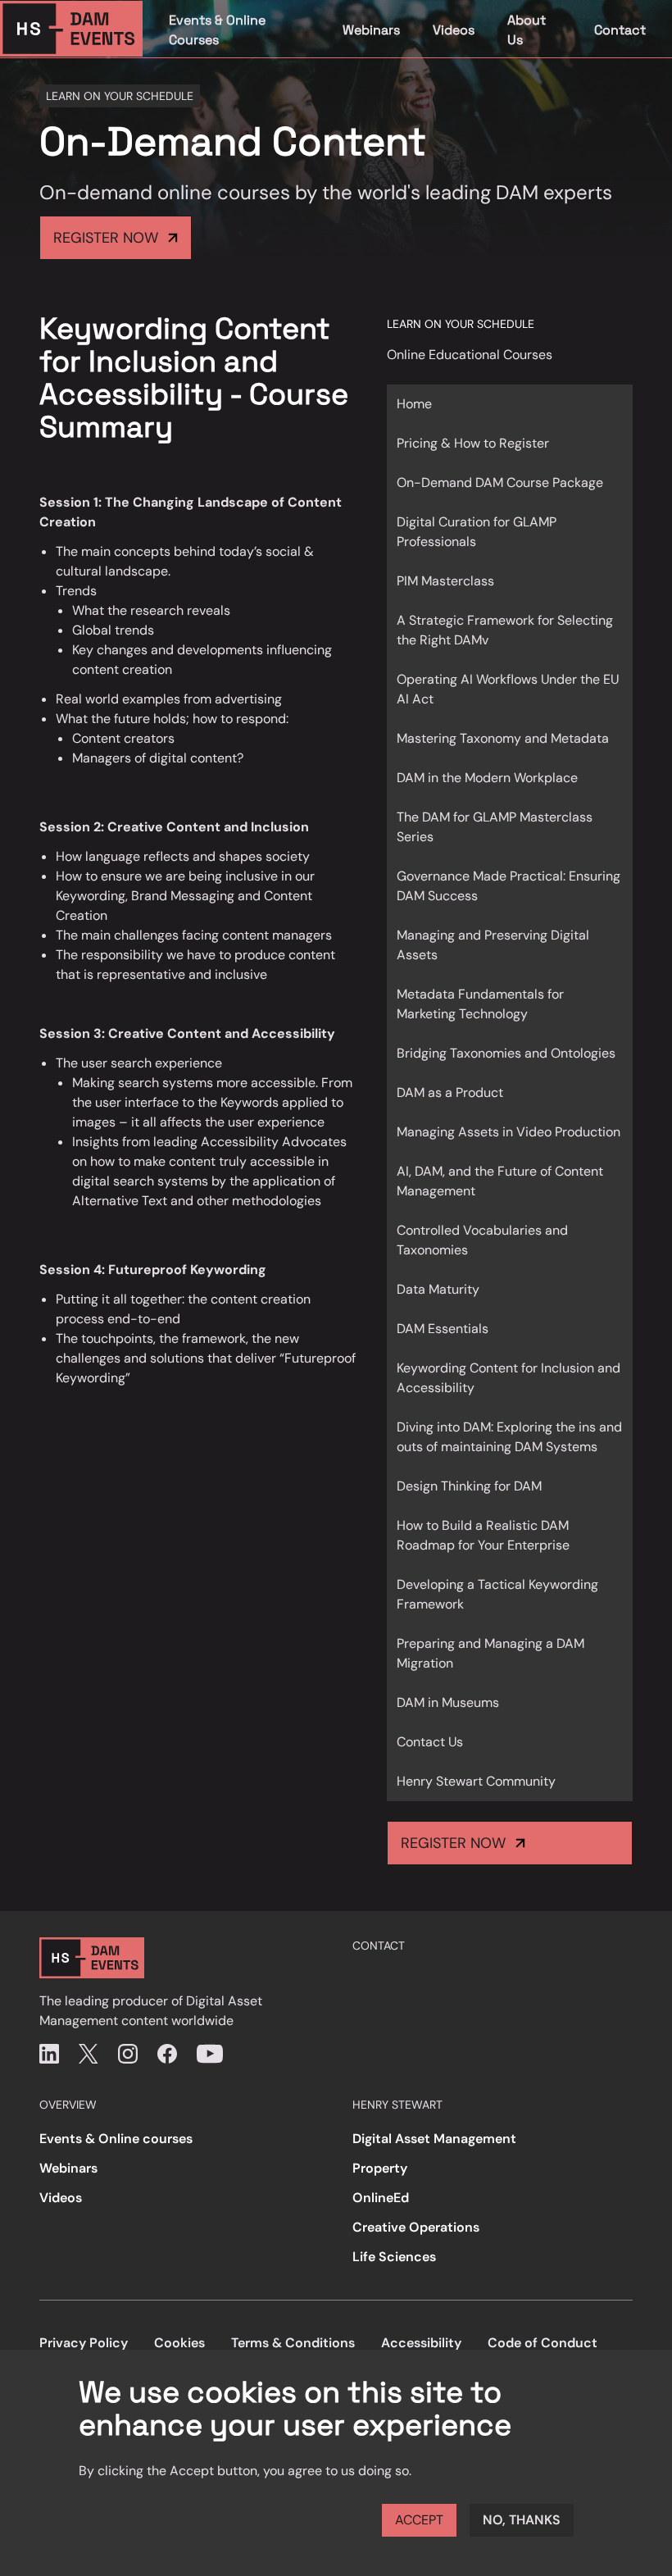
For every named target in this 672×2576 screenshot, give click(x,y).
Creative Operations (416, 2227)
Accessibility (421, 2343)
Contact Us (430, 1742)
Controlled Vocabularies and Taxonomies (482, 1240)
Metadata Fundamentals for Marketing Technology (480, 1004)
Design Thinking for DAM (469, 1486)
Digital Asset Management (434, 2139)
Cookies (179, 2343)
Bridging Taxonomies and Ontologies (506, 1053)
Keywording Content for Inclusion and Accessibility (509, 1378)
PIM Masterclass (445, 581)
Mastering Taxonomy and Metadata (503, 738)
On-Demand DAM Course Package (500, 482)
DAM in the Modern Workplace (487, 778)
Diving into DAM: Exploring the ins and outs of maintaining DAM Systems (509, 1437)
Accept (419, 2520)
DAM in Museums (448, 1702)
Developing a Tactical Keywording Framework (497, 1594)
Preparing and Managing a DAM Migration (490, 1653)
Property (380, 2168)
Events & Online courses (116, 2139)
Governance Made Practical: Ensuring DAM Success (509, 886)
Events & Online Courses (217, 30)
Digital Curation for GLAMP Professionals (477, 532)
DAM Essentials (443, 1329)
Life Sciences (394, 2257)
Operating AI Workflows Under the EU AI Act (508, 689)
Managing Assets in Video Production (509, 1132)
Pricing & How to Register (473, 443)
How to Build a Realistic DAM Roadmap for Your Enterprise (483, 1535)
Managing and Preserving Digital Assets (493, 945)
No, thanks (522, 2520)
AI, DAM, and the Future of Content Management (500, 1181)
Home (414, 404)
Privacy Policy (84, 2343)
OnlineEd (381, 2198)
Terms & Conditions (293, 2343)
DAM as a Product (450, 1092)
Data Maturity (438, 1289)
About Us (527, 30)
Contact (620, 30)
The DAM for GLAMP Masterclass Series (495, 827)
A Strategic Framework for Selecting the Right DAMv (505, 630)
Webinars (371, 30)
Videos (454, 30)
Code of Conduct (543, 2343)
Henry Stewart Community (476, 1781)
